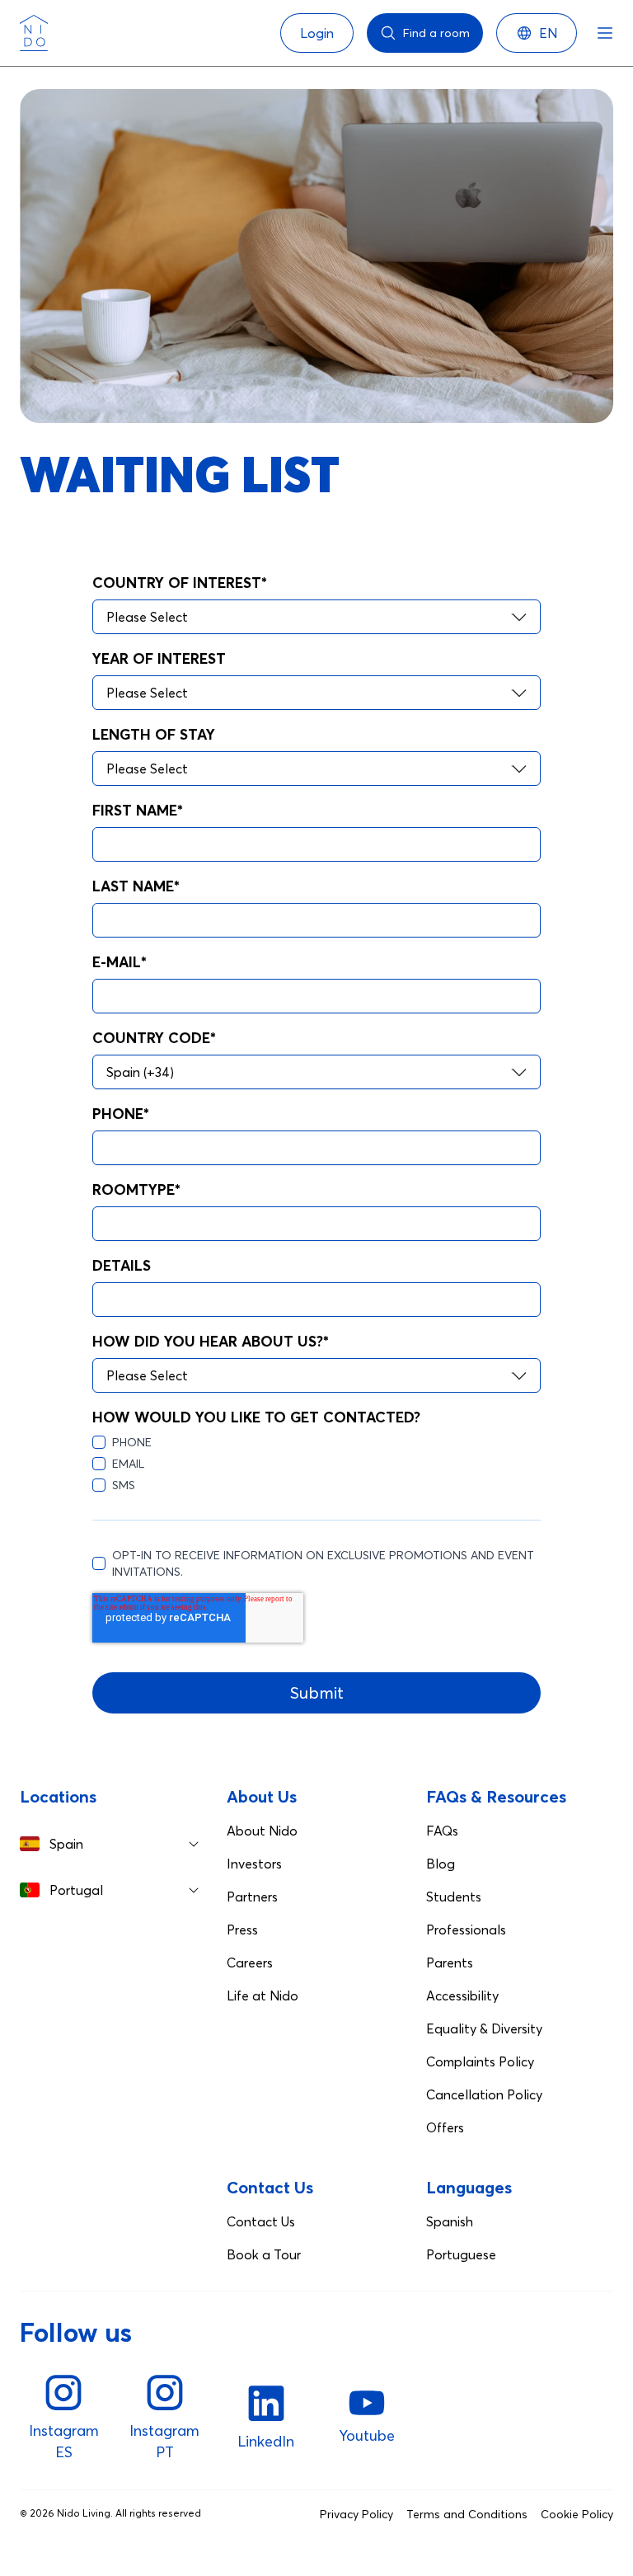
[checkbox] (316, 1464)
